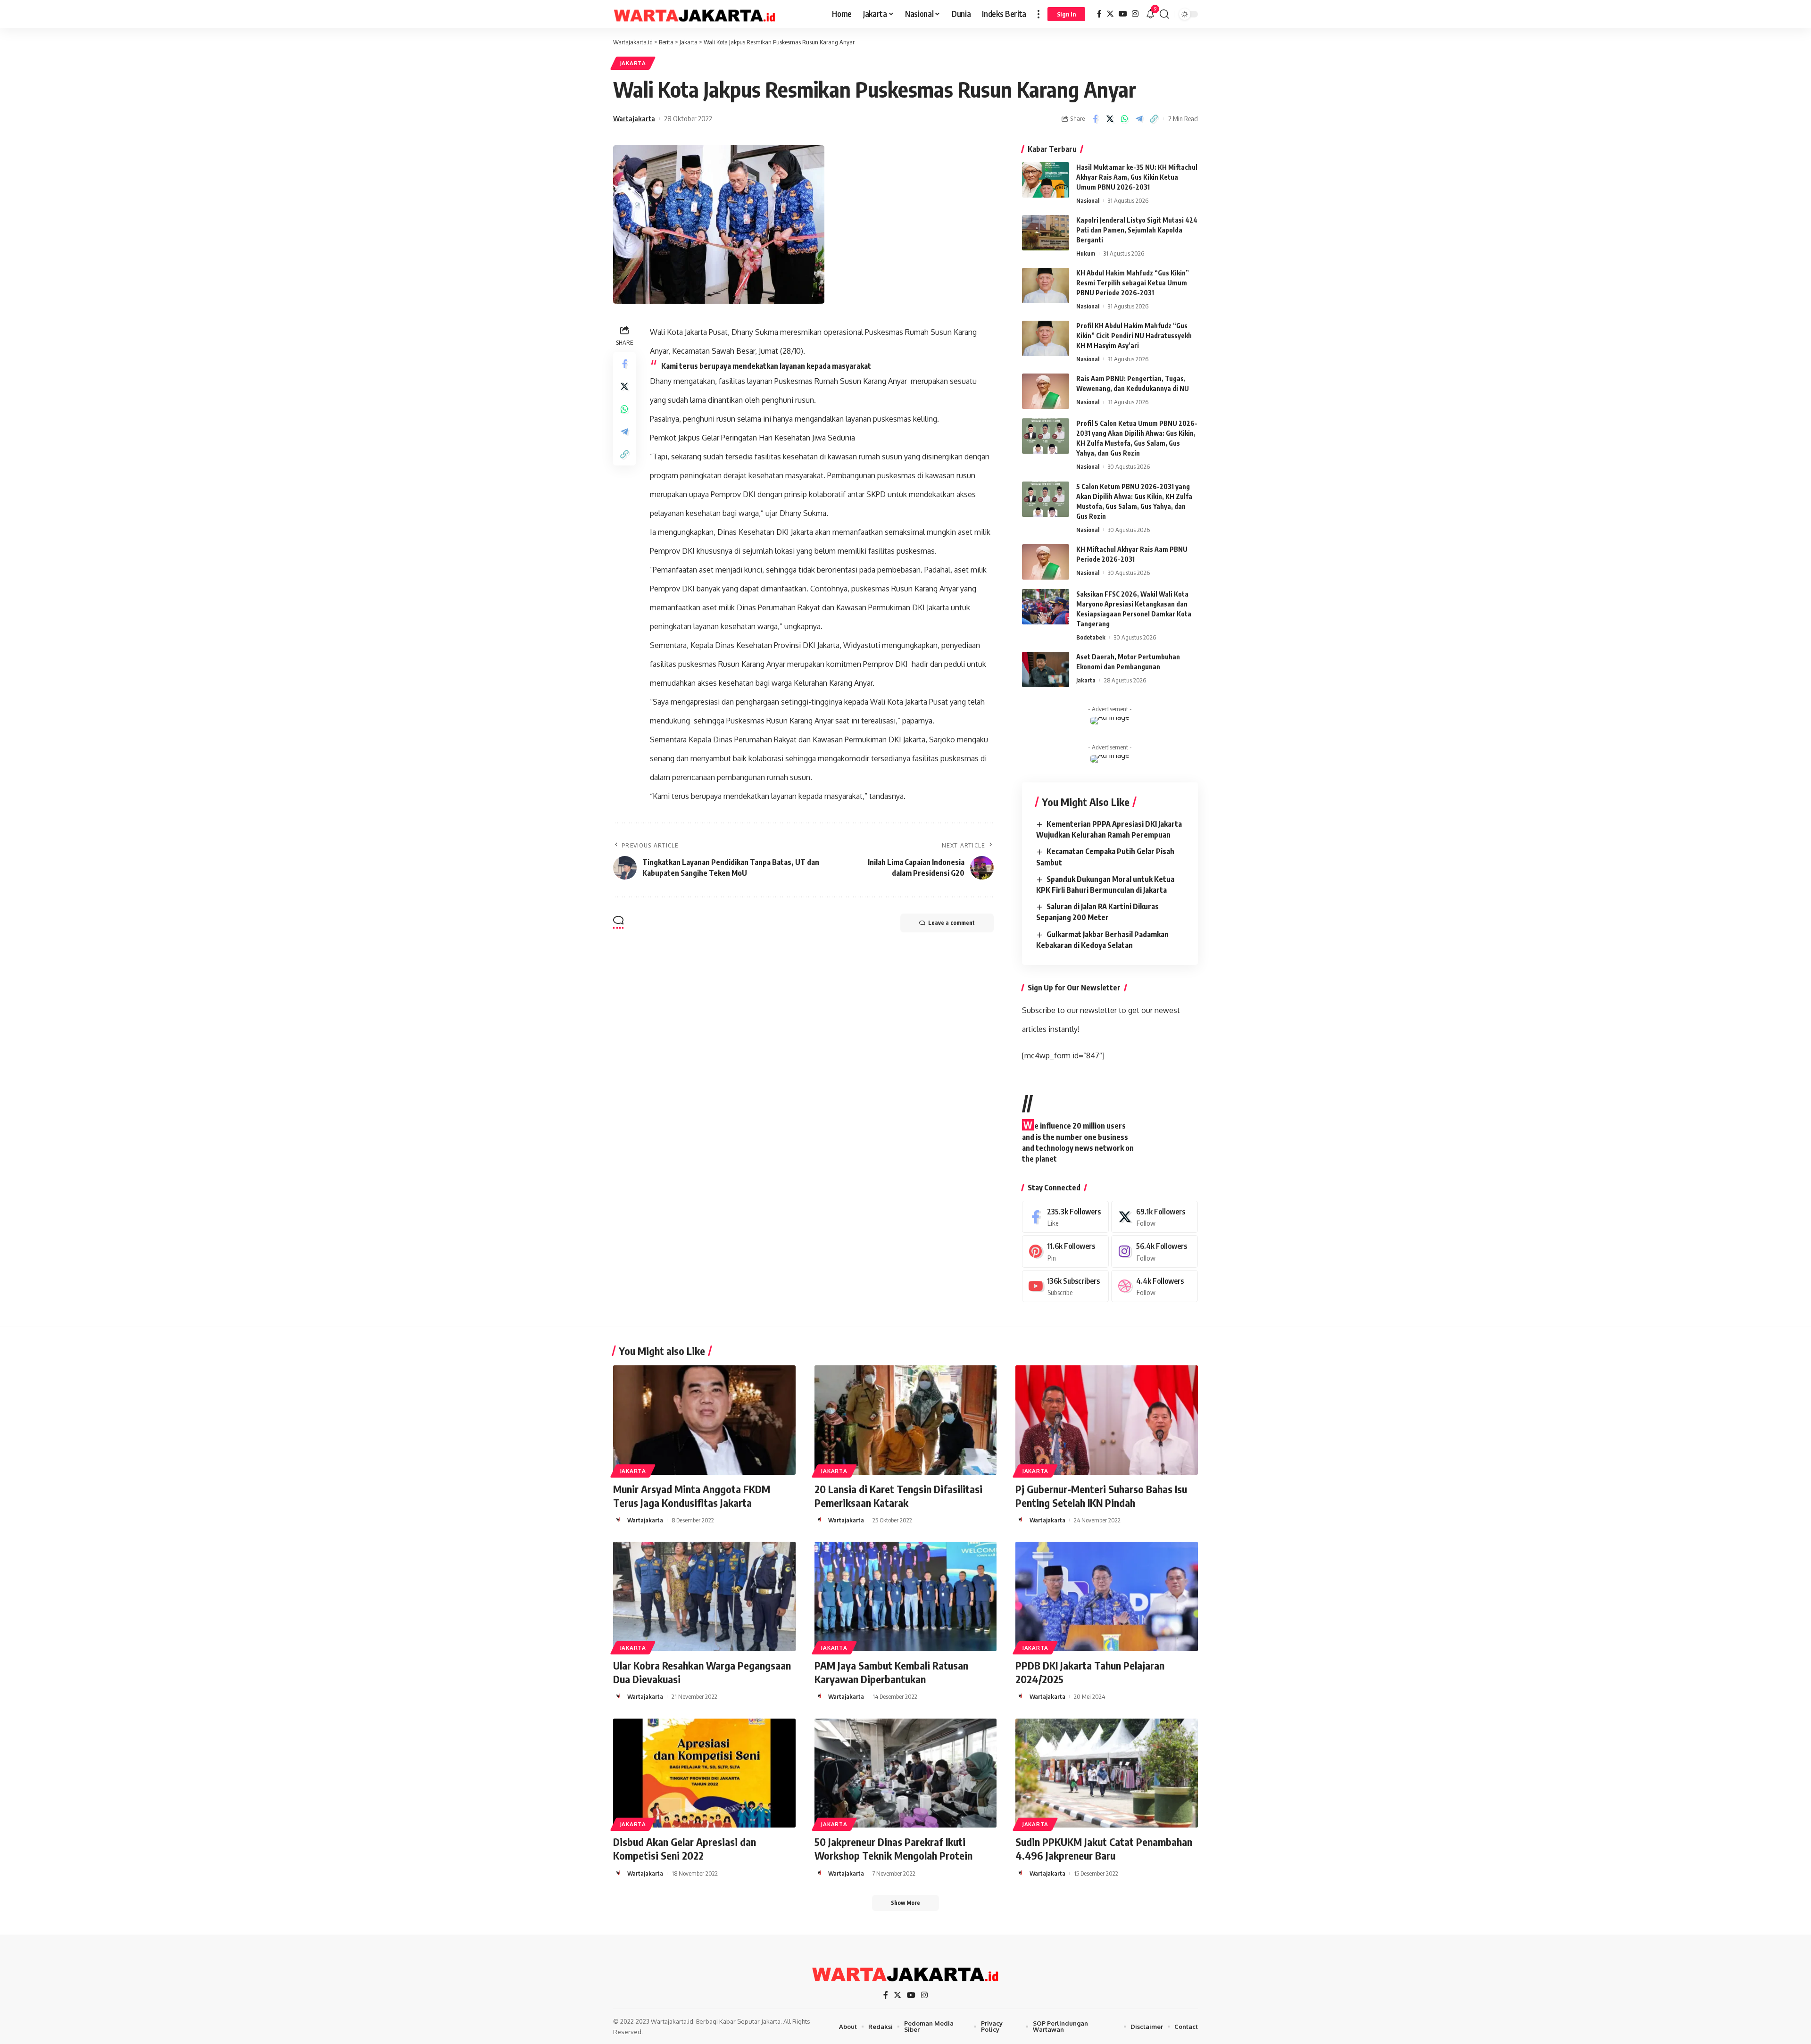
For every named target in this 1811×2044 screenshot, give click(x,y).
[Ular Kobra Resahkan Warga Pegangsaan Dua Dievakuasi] (704, 1596)
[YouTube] (1123, 14)
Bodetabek (1091, 637)
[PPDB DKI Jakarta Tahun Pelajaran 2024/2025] (1107, 1596)
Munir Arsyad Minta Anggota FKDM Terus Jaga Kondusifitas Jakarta (692, 1496)
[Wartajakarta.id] (695, 14)
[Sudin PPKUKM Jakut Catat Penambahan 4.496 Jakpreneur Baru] (1107, 1773)
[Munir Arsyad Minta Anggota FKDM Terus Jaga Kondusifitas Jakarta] (704, 1420)
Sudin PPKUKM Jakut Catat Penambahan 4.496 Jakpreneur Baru (1104, 1849)
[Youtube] (1065, 1286)
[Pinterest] (1065, 1251)
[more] (1038, 14)
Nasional (1088, 200)
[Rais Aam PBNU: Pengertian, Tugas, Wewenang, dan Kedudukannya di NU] (1046, 391)
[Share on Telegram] (1139, 119)
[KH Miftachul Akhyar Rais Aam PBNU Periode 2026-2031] (1046, 562)
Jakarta (633, 63)
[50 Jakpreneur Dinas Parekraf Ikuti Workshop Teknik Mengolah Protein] (906, 1773)
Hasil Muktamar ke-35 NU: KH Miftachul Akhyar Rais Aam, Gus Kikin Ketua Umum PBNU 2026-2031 (1137, 177)
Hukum (1086, 253)
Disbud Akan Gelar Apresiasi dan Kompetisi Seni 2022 (685, 1849)
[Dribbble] (1155, 1286)
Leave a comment (951, 923)
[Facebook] (1099, 14)
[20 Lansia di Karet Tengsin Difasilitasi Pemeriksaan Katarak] (906, 1420)
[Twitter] (1110, 14)
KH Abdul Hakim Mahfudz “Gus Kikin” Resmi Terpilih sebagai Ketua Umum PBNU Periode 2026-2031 (1133, 283)
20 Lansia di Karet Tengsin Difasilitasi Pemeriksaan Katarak (898, 1496)
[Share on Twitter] (1110, 119)
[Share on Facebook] (1095, 119)
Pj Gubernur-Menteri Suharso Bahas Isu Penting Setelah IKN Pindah (1101, 1496)
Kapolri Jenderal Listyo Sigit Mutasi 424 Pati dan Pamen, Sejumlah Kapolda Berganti (1137, 230)
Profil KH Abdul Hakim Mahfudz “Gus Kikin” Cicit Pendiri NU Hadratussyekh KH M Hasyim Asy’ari (1134, 336)
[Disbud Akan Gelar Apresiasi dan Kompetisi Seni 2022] (704, 1773)
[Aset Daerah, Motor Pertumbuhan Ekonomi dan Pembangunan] (1046, 669)
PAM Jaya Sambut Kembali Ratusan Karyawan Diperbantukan (891, 1672)
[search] (1164, 14)
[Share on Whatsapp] (1124, 119)
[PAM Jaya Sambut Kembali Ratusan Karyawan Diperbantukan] (906, 1596)
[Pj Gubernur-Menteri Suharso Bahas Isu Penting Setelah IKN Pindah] (1107, 1420)
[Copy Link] (1154, 119)
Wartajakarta (634, 118)
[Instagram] (1135, 14)
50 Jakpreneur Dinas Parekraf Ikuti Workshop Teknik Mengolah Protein (893, 1849)
